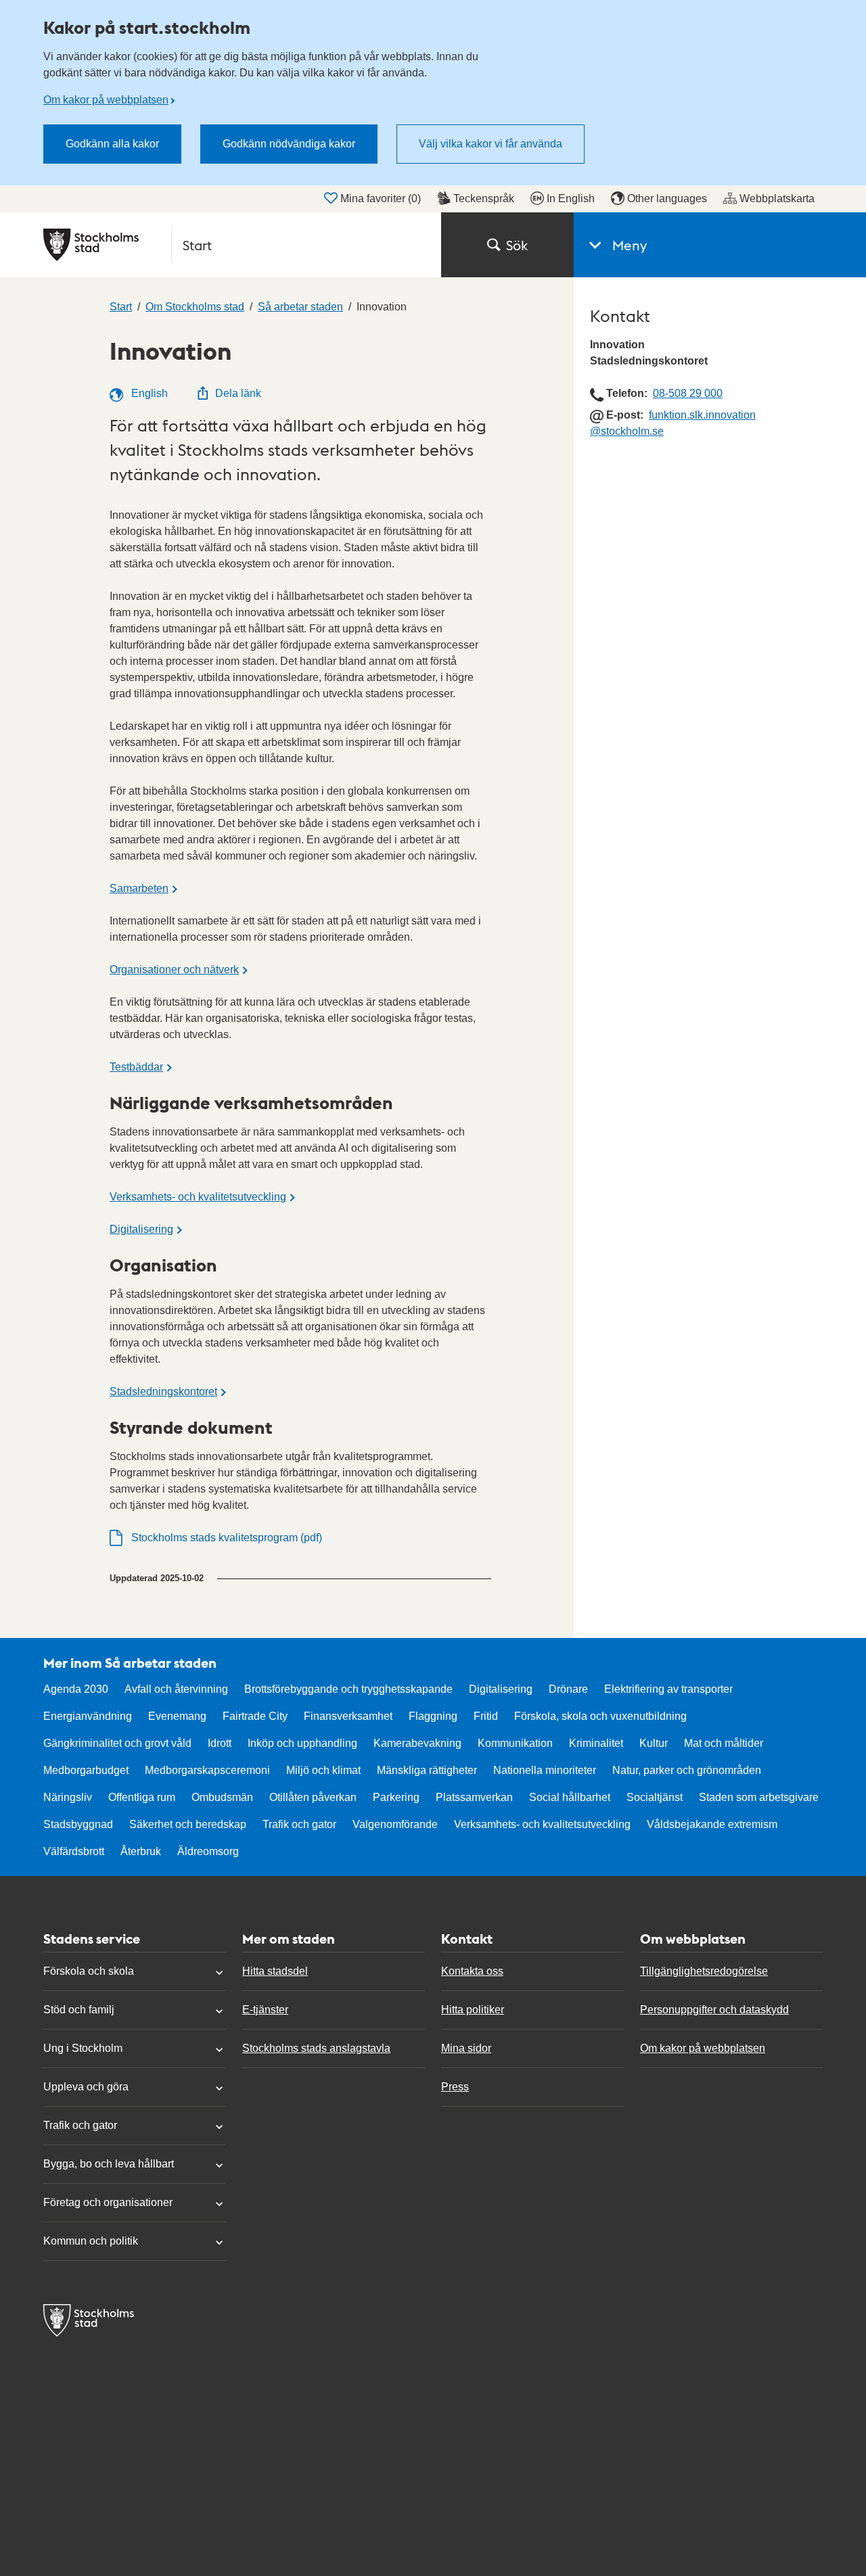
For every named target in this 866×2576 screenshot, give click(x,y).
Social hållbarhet (570, 1797)
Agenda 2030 (76, 1689)
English (148, 393)
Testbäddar (136, 1067)
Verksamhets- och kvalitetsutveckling (198, 1197)
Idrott (220, 1743)
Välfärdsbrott (74, 1851)
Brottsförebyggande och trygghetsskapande (348, 1689)
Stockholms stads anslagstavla (316, 2048)
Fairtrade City (255, 1716)
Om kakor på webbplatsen (106, 100)
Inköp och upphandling (302, 1743)
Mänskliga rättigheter (427, 1770)
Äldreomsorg (208, 1851)
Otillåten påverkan (313, 1797)
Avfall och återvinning (176, 1689)
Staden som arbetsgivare (759, 1797)
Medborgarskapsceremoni (207, 1770)
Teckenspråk (484, 198)
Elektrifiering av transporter (668, 1689)
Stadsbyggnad (78, 1824)
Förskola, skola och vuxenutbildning (600, 1716)
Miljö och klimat (323, 1770)
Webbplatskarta (777, 198)
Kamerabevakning (417, 1743)
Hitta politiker (473, 2010)
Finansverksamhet (348, 1716)
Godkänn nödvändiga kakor (289, 144)
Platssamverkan (474, 1797)
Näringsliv (68, 1797)
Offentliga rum (142, 1797)
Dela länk (238, 393)
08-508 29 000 (688, 393)
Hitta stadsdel (275, 1971)
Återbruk (141, 1851)
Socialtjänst (655, 1797)
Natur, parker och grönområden (687, 1770)
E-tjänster (265, 2010)
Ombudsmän (222, 1797)
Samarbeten (139, 888)
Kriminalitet (596, 1743)
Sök (517, 245)
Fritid (486, 1716)
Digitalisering (141, 1229)
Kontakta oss (472, 1971)
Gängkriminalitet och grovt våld (117, 1743)
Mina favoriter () (381, 198)
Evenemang (177, 1716)
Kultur (654, 1743)
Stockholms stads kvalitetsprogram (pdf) (227, 1538)
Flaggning (433, 1716)
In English (571, 198)
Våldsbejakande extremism (712, 1824)
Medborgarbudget (86, 1770)
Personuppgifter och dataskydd (714, 2010)
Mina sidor (466, 2048)
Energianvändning (88, 1716)
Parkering (396, 1797)
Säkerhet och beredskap (188, 1824)
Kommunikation (515, 1743)
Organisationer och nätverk (174, 969)
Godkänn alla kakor (112, 144)
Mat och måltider (724, 1743)
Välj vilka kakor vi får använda (491, 144)
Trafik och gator (299, 1824)
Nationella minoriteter (545, 1770)
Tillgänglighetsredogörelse (704, 1971)
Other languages (667, 198)
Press (455, 2087)
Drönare (568, 1689)
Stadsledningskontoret (163, 1391)
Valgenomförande (395, 1824)
